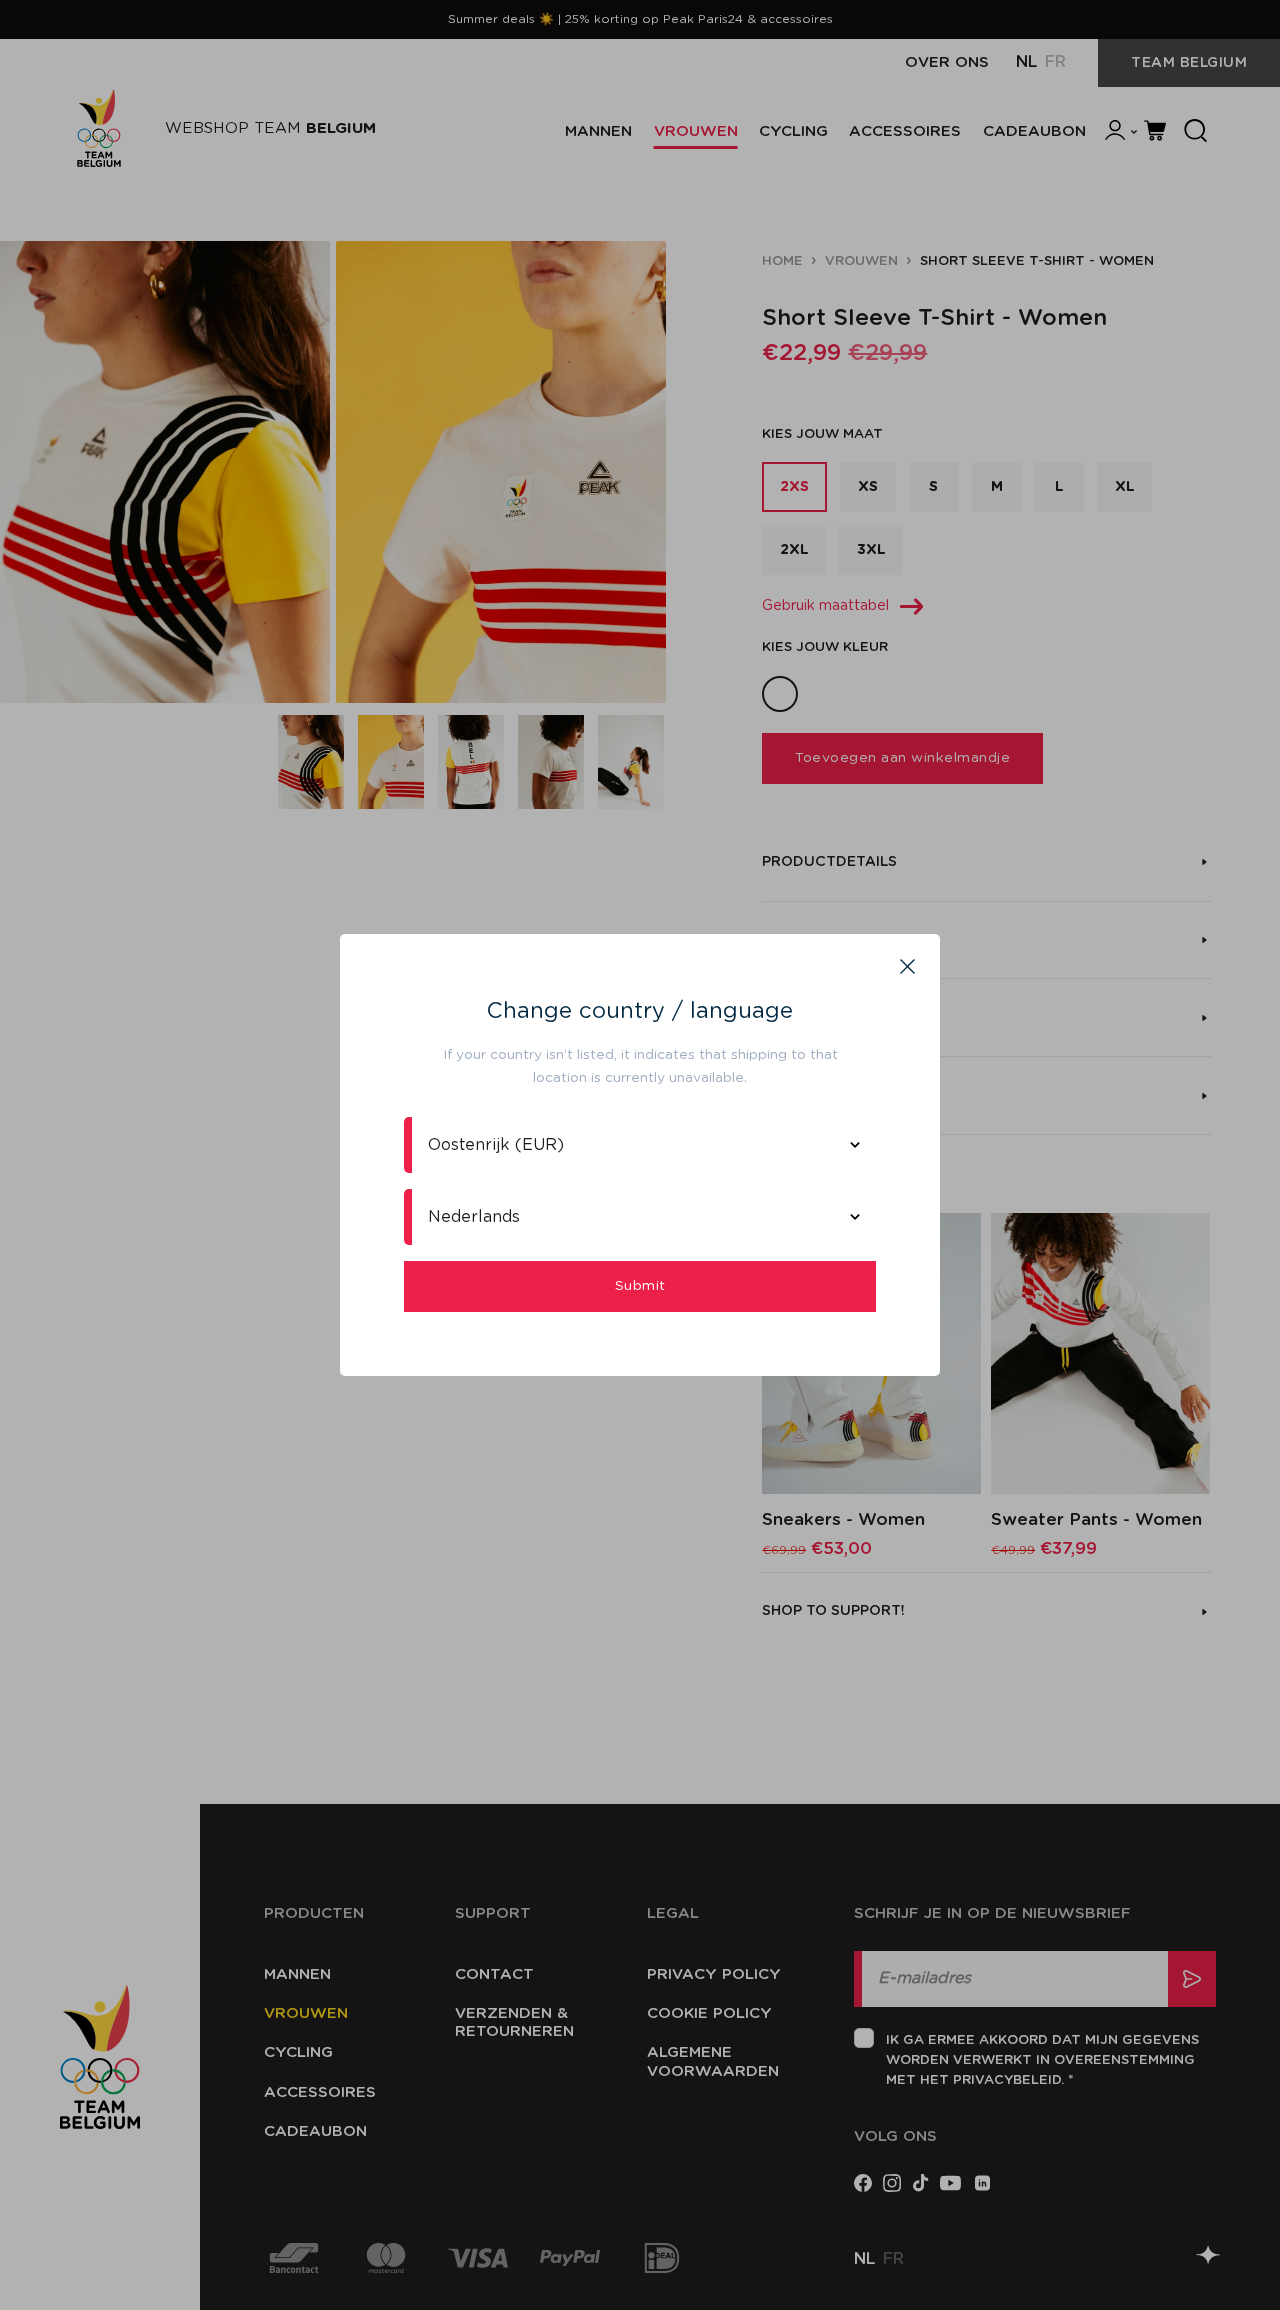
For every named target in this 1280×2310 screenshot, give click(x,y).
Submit (640, 1286)
